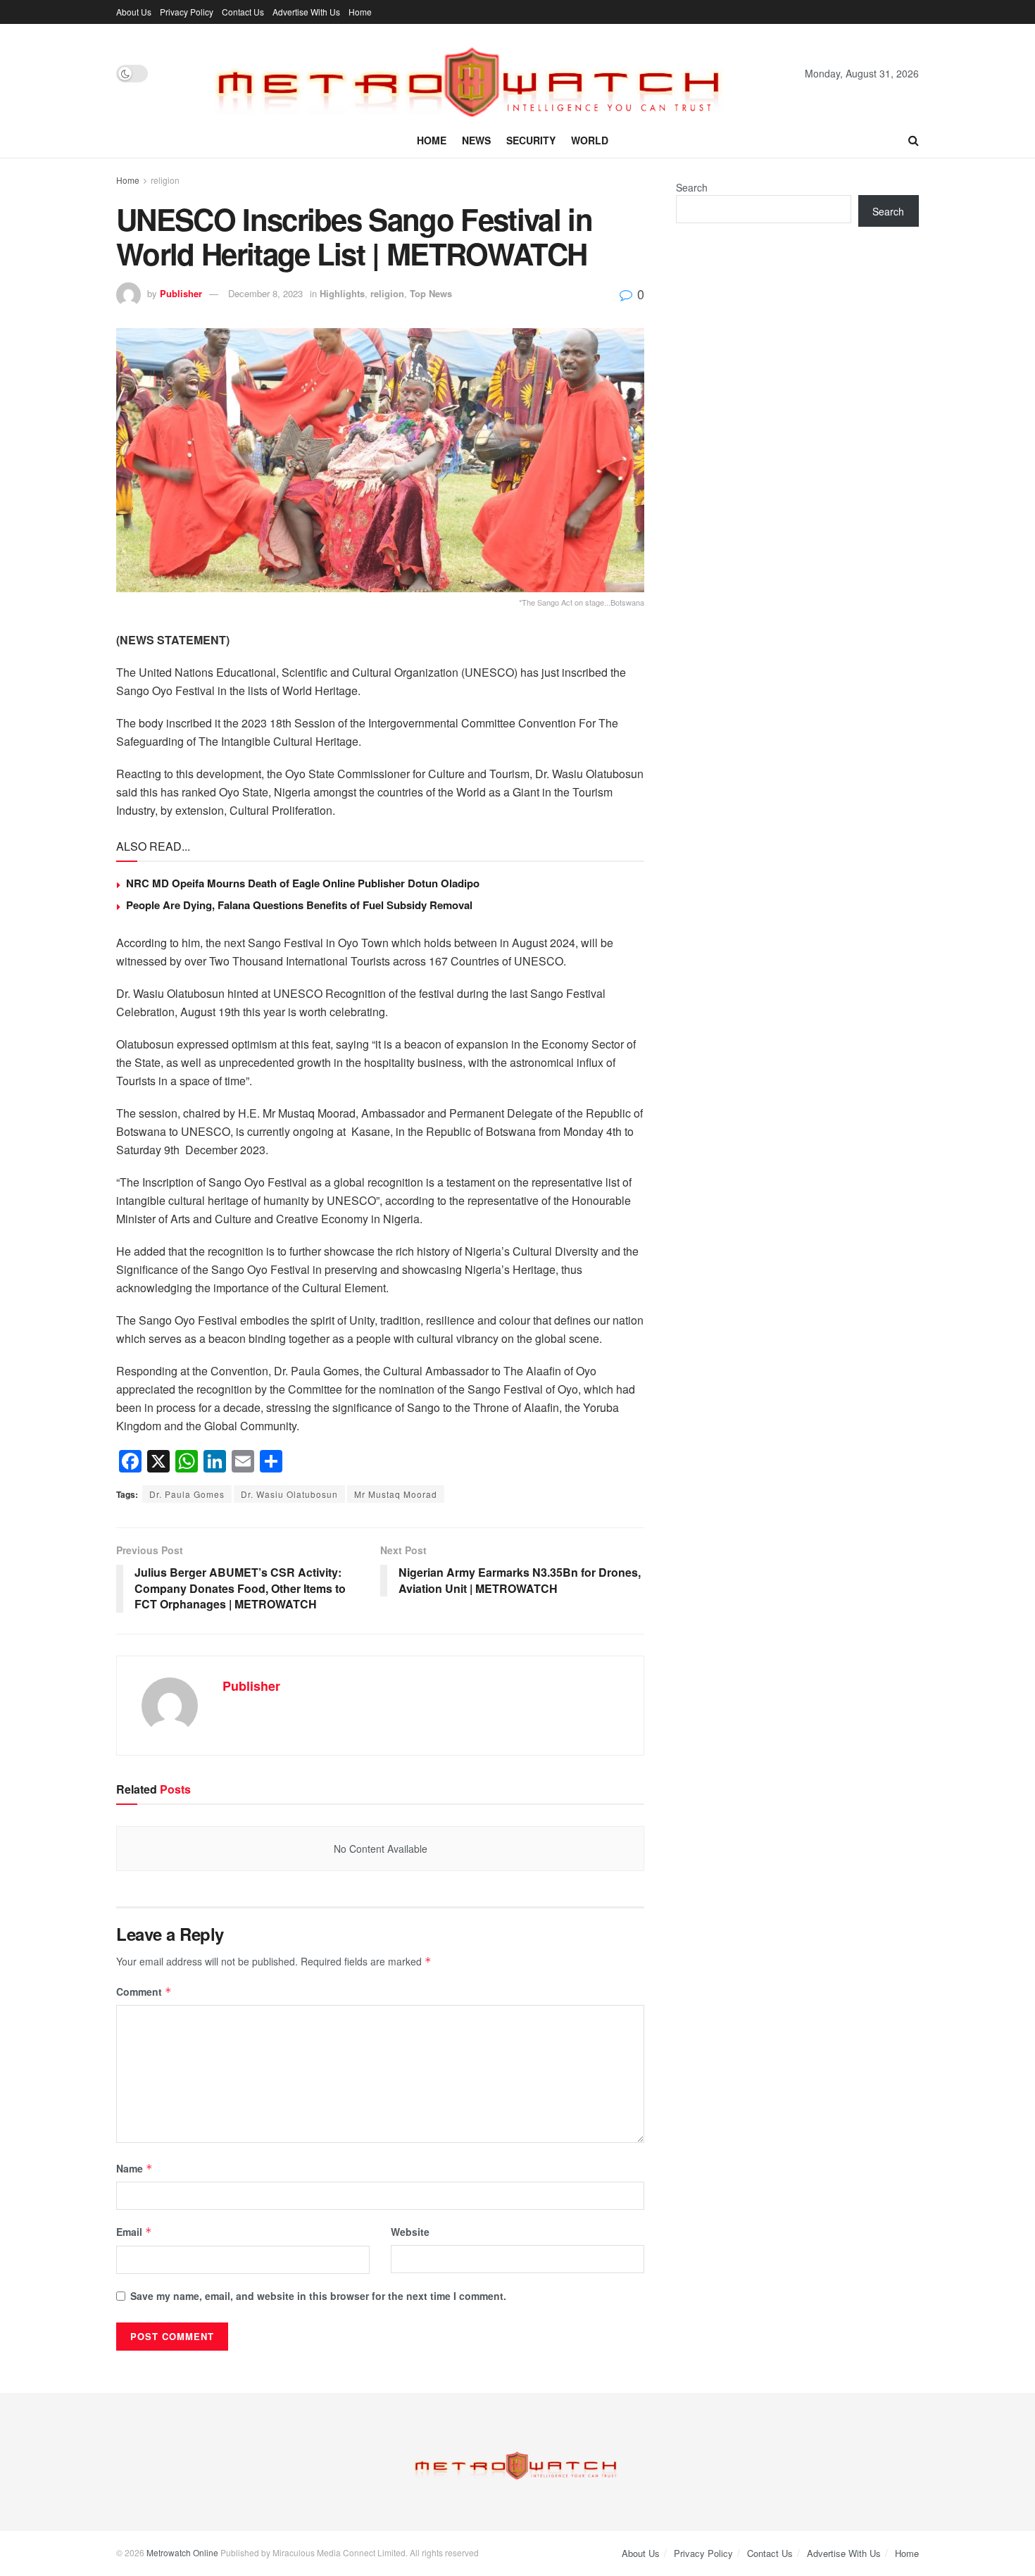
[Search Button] (914, 140)
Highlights (342, 293)
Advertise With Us (306, 12)
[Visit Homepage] (476, 73)
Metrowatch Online (182, 2552)
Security (531, 140)
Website (410, 2232)
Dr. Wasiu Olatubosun (289, 1494)
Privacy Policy (187, 12)
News (476, 140)
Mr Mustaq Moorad (396, 1494)
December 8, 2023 (265, 293)
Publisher (181, 293)
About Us (134, 12)
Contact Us (243, 12)
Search (692, 187)
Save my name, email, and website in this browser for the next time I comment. (318, 2296)
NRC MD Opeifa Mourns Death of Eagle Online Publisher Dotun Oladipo (303, 883)
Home (360, 12)
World (590, 140)
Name (134, 2168)
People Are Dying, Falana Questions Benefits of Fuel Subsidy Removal (299, 905)
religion (165, 180)
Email (134, 2232)
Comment (144, 1992)
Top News (431, 293)
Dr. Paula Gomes (187, 1494)
